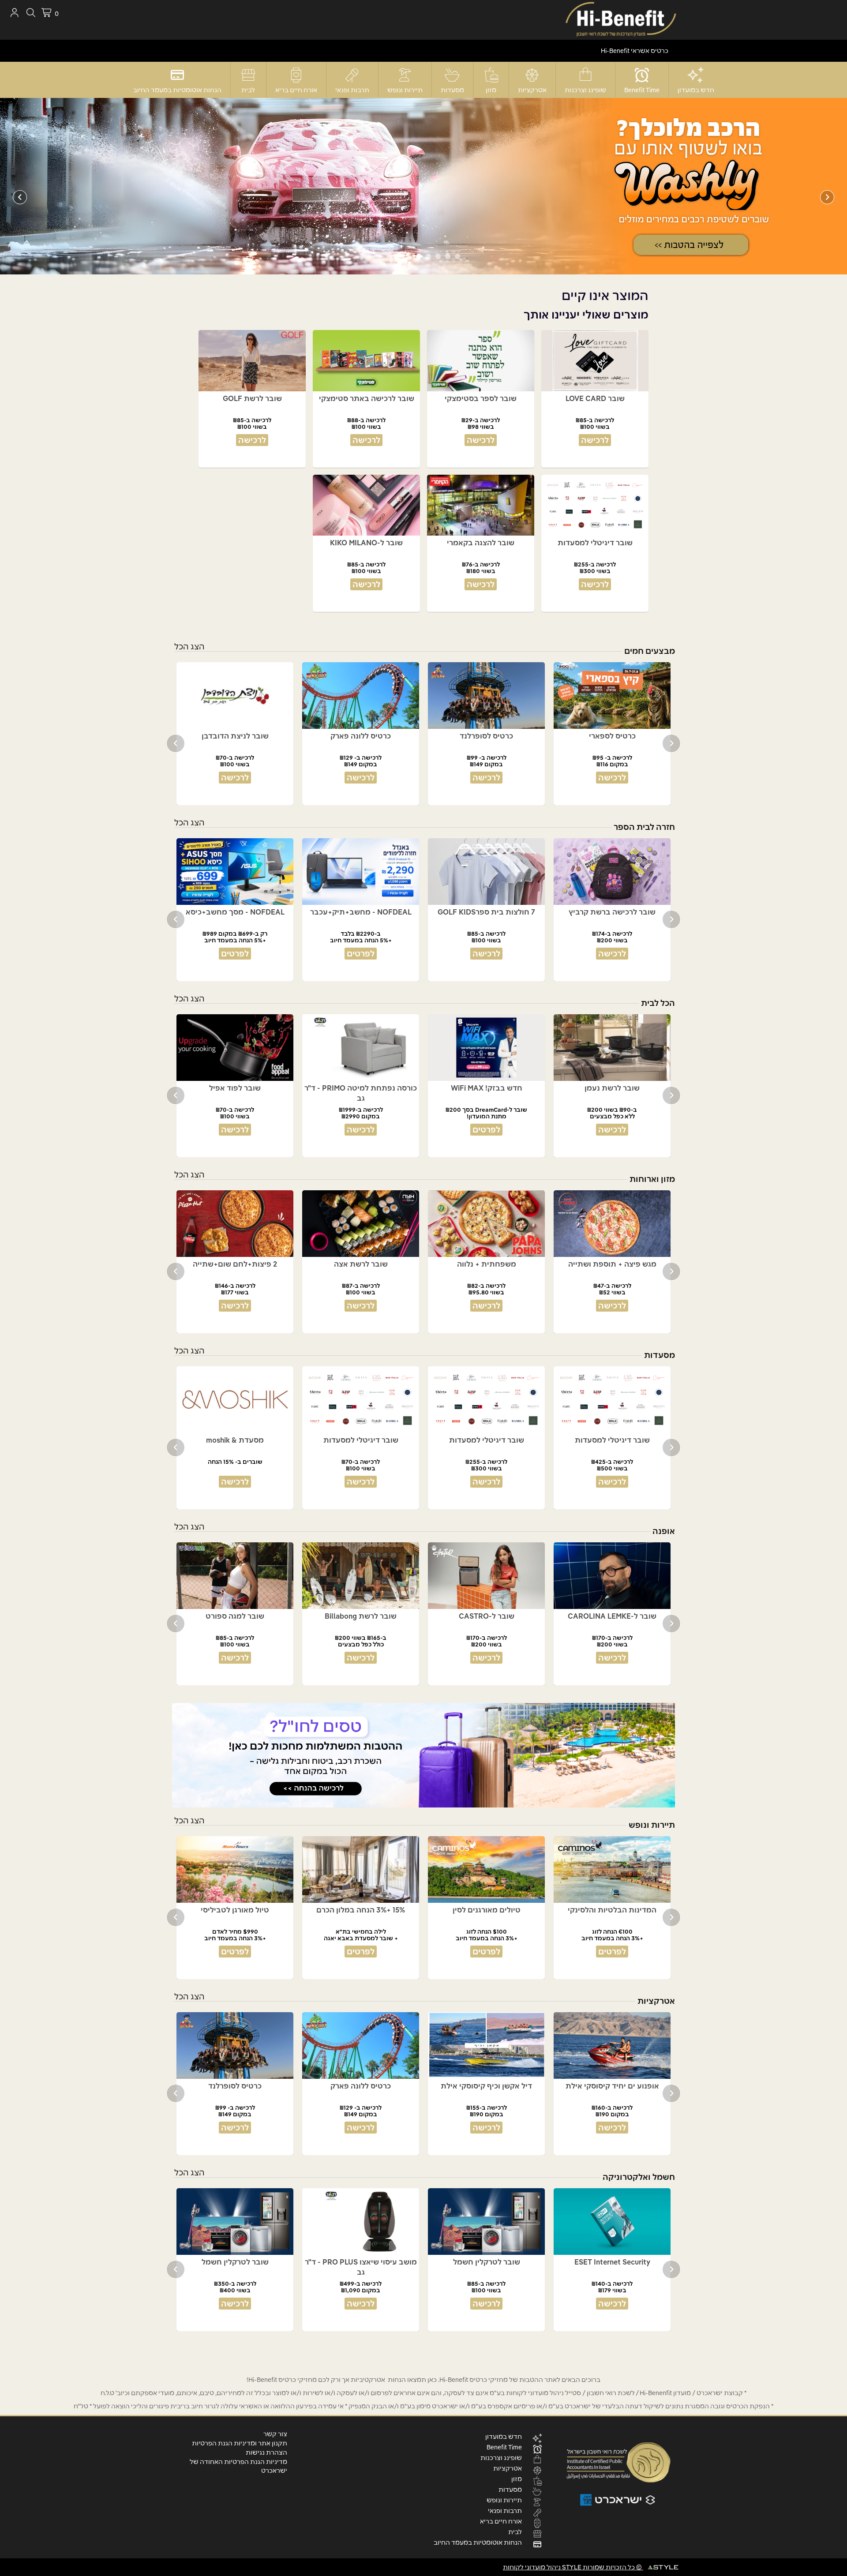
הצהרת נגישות (266, 2452)
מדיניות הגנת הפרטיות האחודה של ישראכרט (238, 2466)
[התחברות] (14, 13)
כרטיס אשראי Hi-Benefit (635, 51)
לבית (248, 90)
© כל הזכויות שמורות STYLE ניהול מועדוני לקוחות (573, 2567)
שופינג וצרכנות (585, 90)
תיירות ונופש (405, 90)
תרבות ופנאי (352, 90)
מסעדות (452, 90)
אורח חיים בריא (296, 90)
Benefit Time (642, 90)
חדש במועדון (696, 90)
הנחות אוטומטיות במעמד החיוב (177, 90)
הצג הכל (189, 647)
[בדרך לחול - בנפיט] (423, 1755)
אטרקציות (532, 90)
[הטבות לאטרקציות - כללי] (423, 186)
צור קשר (275, 2434)
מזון (491, 90)
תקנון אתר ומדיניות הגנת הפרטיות (240, 2443)
